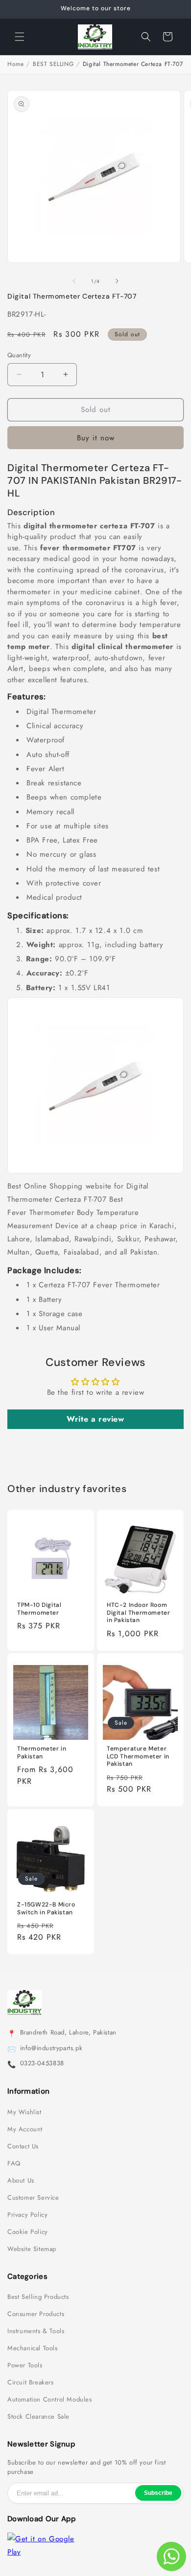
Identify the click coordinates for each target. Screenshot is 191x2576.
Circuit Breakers (31, 2382)
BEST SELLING (53, 64)
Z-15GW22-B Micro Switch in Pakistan (46, 1909)
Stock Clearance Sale (38, 2417)
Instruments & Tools (36, 2331)
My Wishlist (24, 2112)
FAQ (14, 2164)
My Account (25, 2129)
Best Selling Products (38, 2297)
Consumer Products (36, 2314)
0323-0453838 (42, 2063)
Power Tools (25, 2365)
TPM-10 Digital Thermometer (39, 1609)
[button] (20, 37)
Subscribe (158, 2493)
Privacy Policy (27, 2215)
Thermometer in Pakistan (42, 1753)
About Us (21, 2181)
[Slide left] (74, 281)
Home (15, 64)
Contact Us (23, 2146)
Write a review (95, 1419)
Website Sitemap (32, 2249)
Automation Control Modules (50, 2400)
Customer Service (33, 2198)
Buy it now (96, 438)
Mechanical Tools (33, 2348)
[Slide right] (117, 281)
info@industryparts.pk (51, 2048)
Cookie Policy (28, 2232)
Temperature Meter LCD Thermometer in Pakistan (138, 1756)
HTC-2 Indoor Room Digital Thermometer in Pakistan (138, 1613)
